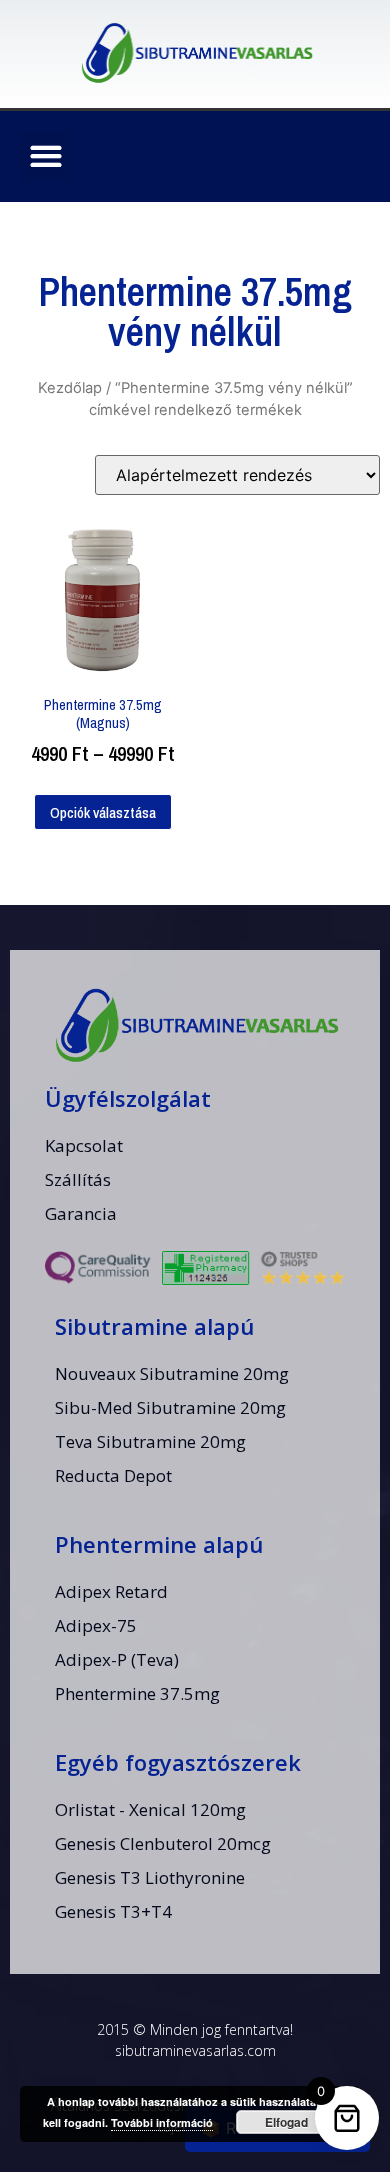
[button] (45, 156)
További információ (162, 2122)
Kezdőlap (70, 388)
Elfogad (286, 2122)
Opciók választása (103, 812)
